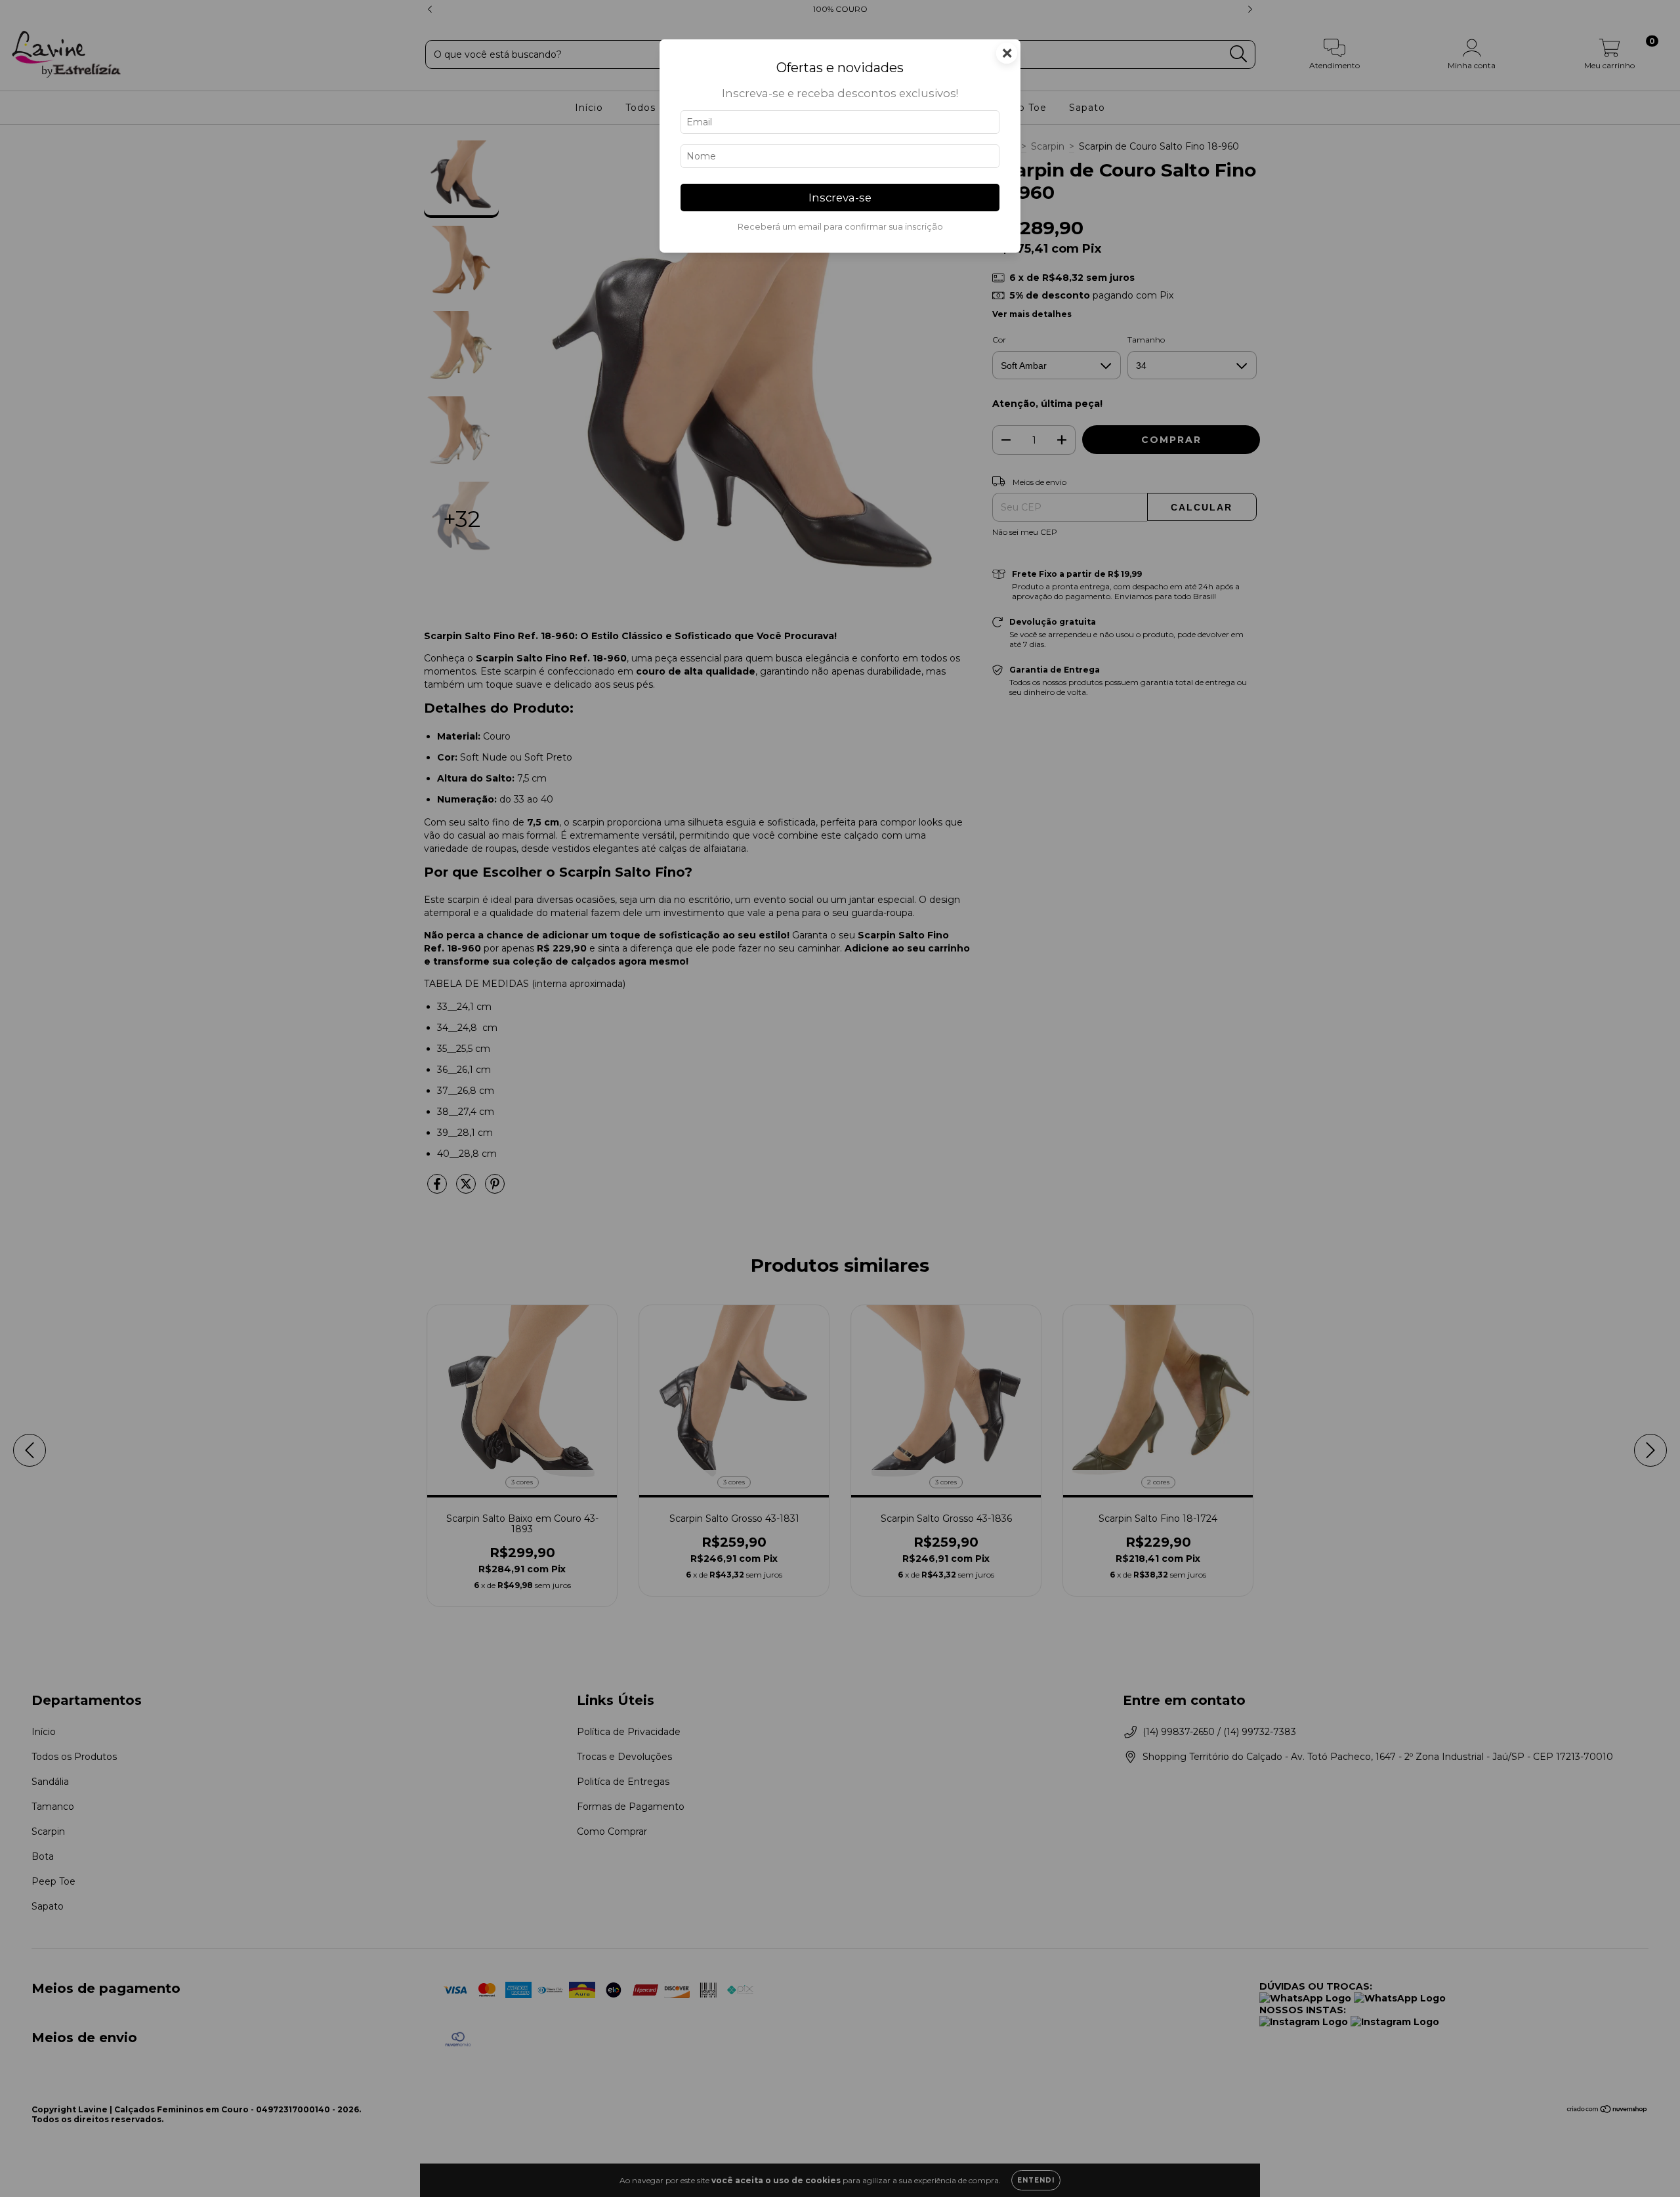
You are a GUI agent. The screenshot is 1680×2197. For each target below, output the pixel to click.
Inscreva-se (840, 198)
